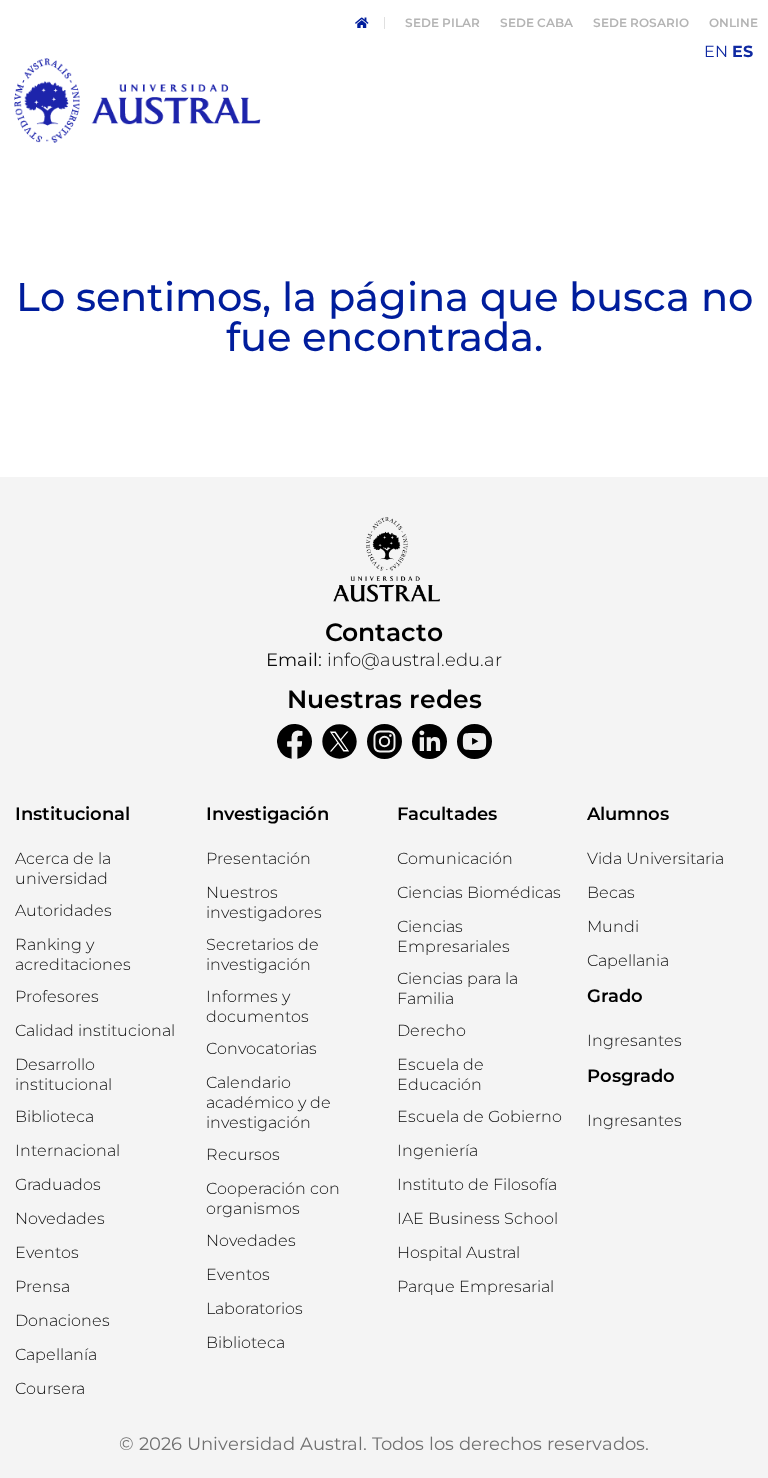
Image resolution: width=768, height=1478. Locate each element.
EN (716, 51)
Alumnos (628, 814)
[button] (63, 911)
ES (742, 51)
